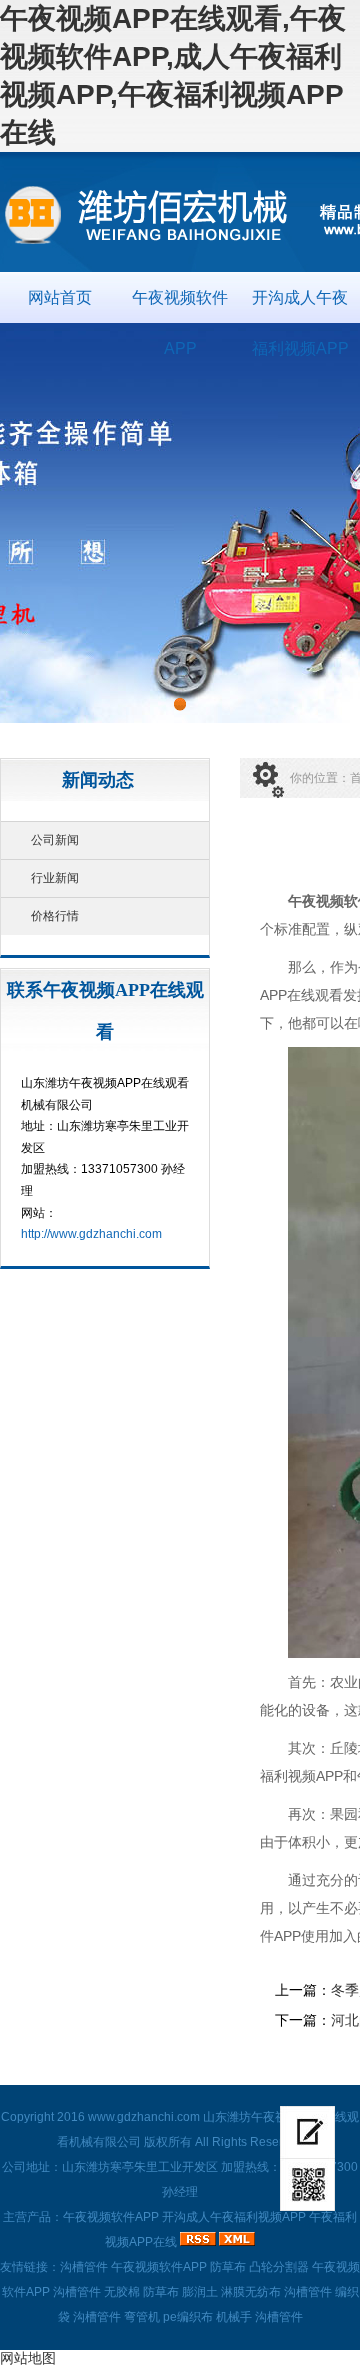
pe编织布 (188, 2317)
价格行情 (55, 916)
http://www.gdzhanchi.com (91, 1234)
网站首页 (60, 297)
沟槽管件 (84, 2267)
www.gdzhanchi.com (144, 2117)
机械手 (234, 2317)
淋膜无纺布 (251, 2292)
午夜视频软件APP (180, 306)
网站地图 (28, 2358)
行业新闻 (55, 878)
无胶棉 (122, 2292)
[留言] (307, 2132)
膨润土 (200, 2292)
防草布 (228, 2267)
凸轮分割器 (279, 2267)
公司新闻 (55, 840)
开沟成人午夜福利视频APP (300, 306)
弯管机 (142, 2317)
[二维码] (307, 2185)
